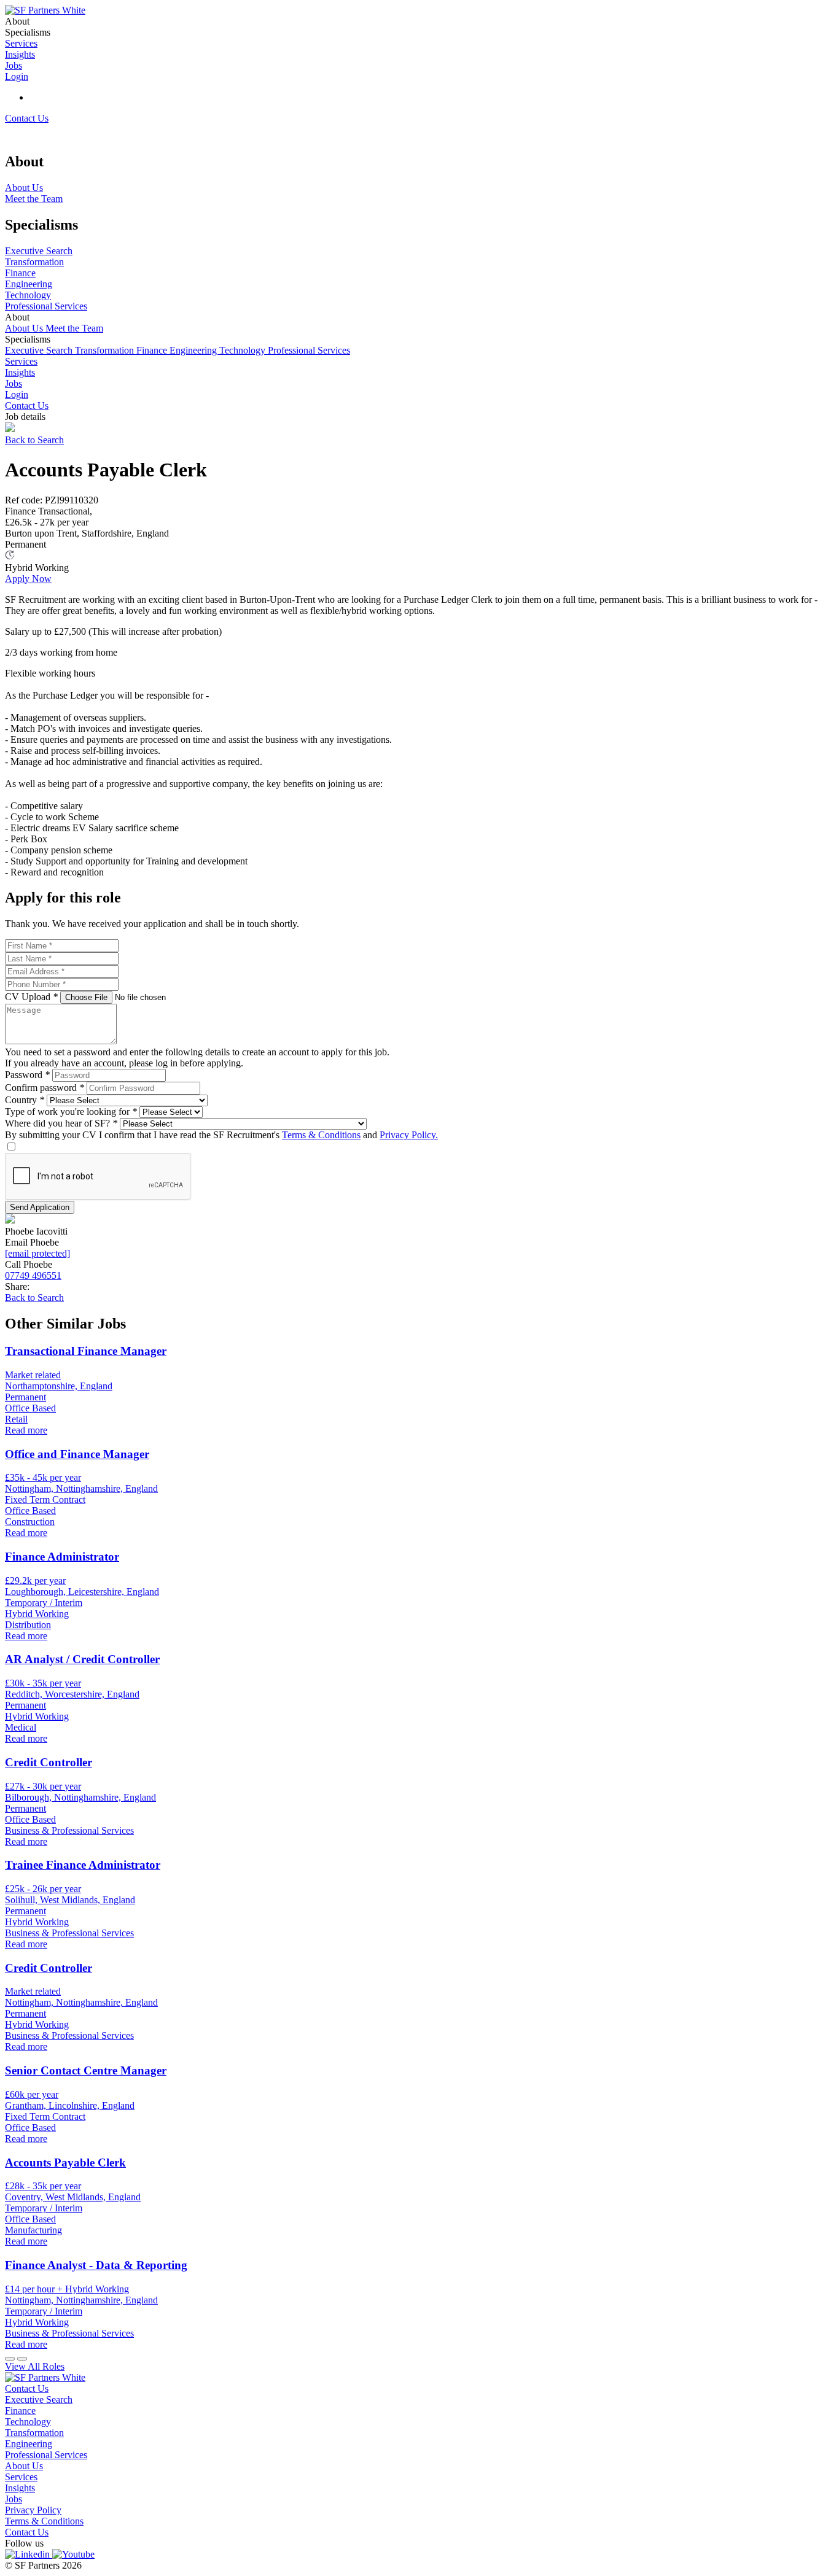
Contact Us (27, 118)
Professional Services (309, 350)
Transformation (106, 350)
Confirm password (45, 1088)
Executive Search (40, 350)
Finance (153, 350)
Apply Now (28, 579)
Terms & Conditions (321, 1135)
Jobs (14, 383)
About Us (25, 328)
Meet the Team (74, 328)
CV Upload (31, 997)
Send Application (40, 1207)
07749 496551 (33, 1275)
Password (27, 1075)
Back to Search (34, 440)
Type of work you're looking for (71, 1111)
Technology (244, 350)
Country (25, 1100)
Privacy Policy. (409, 1135)
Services (21, 361)
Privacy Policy (33, 2510)
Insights (20, 372)
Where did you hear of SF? (61, 1123)
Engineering (194, 350)
